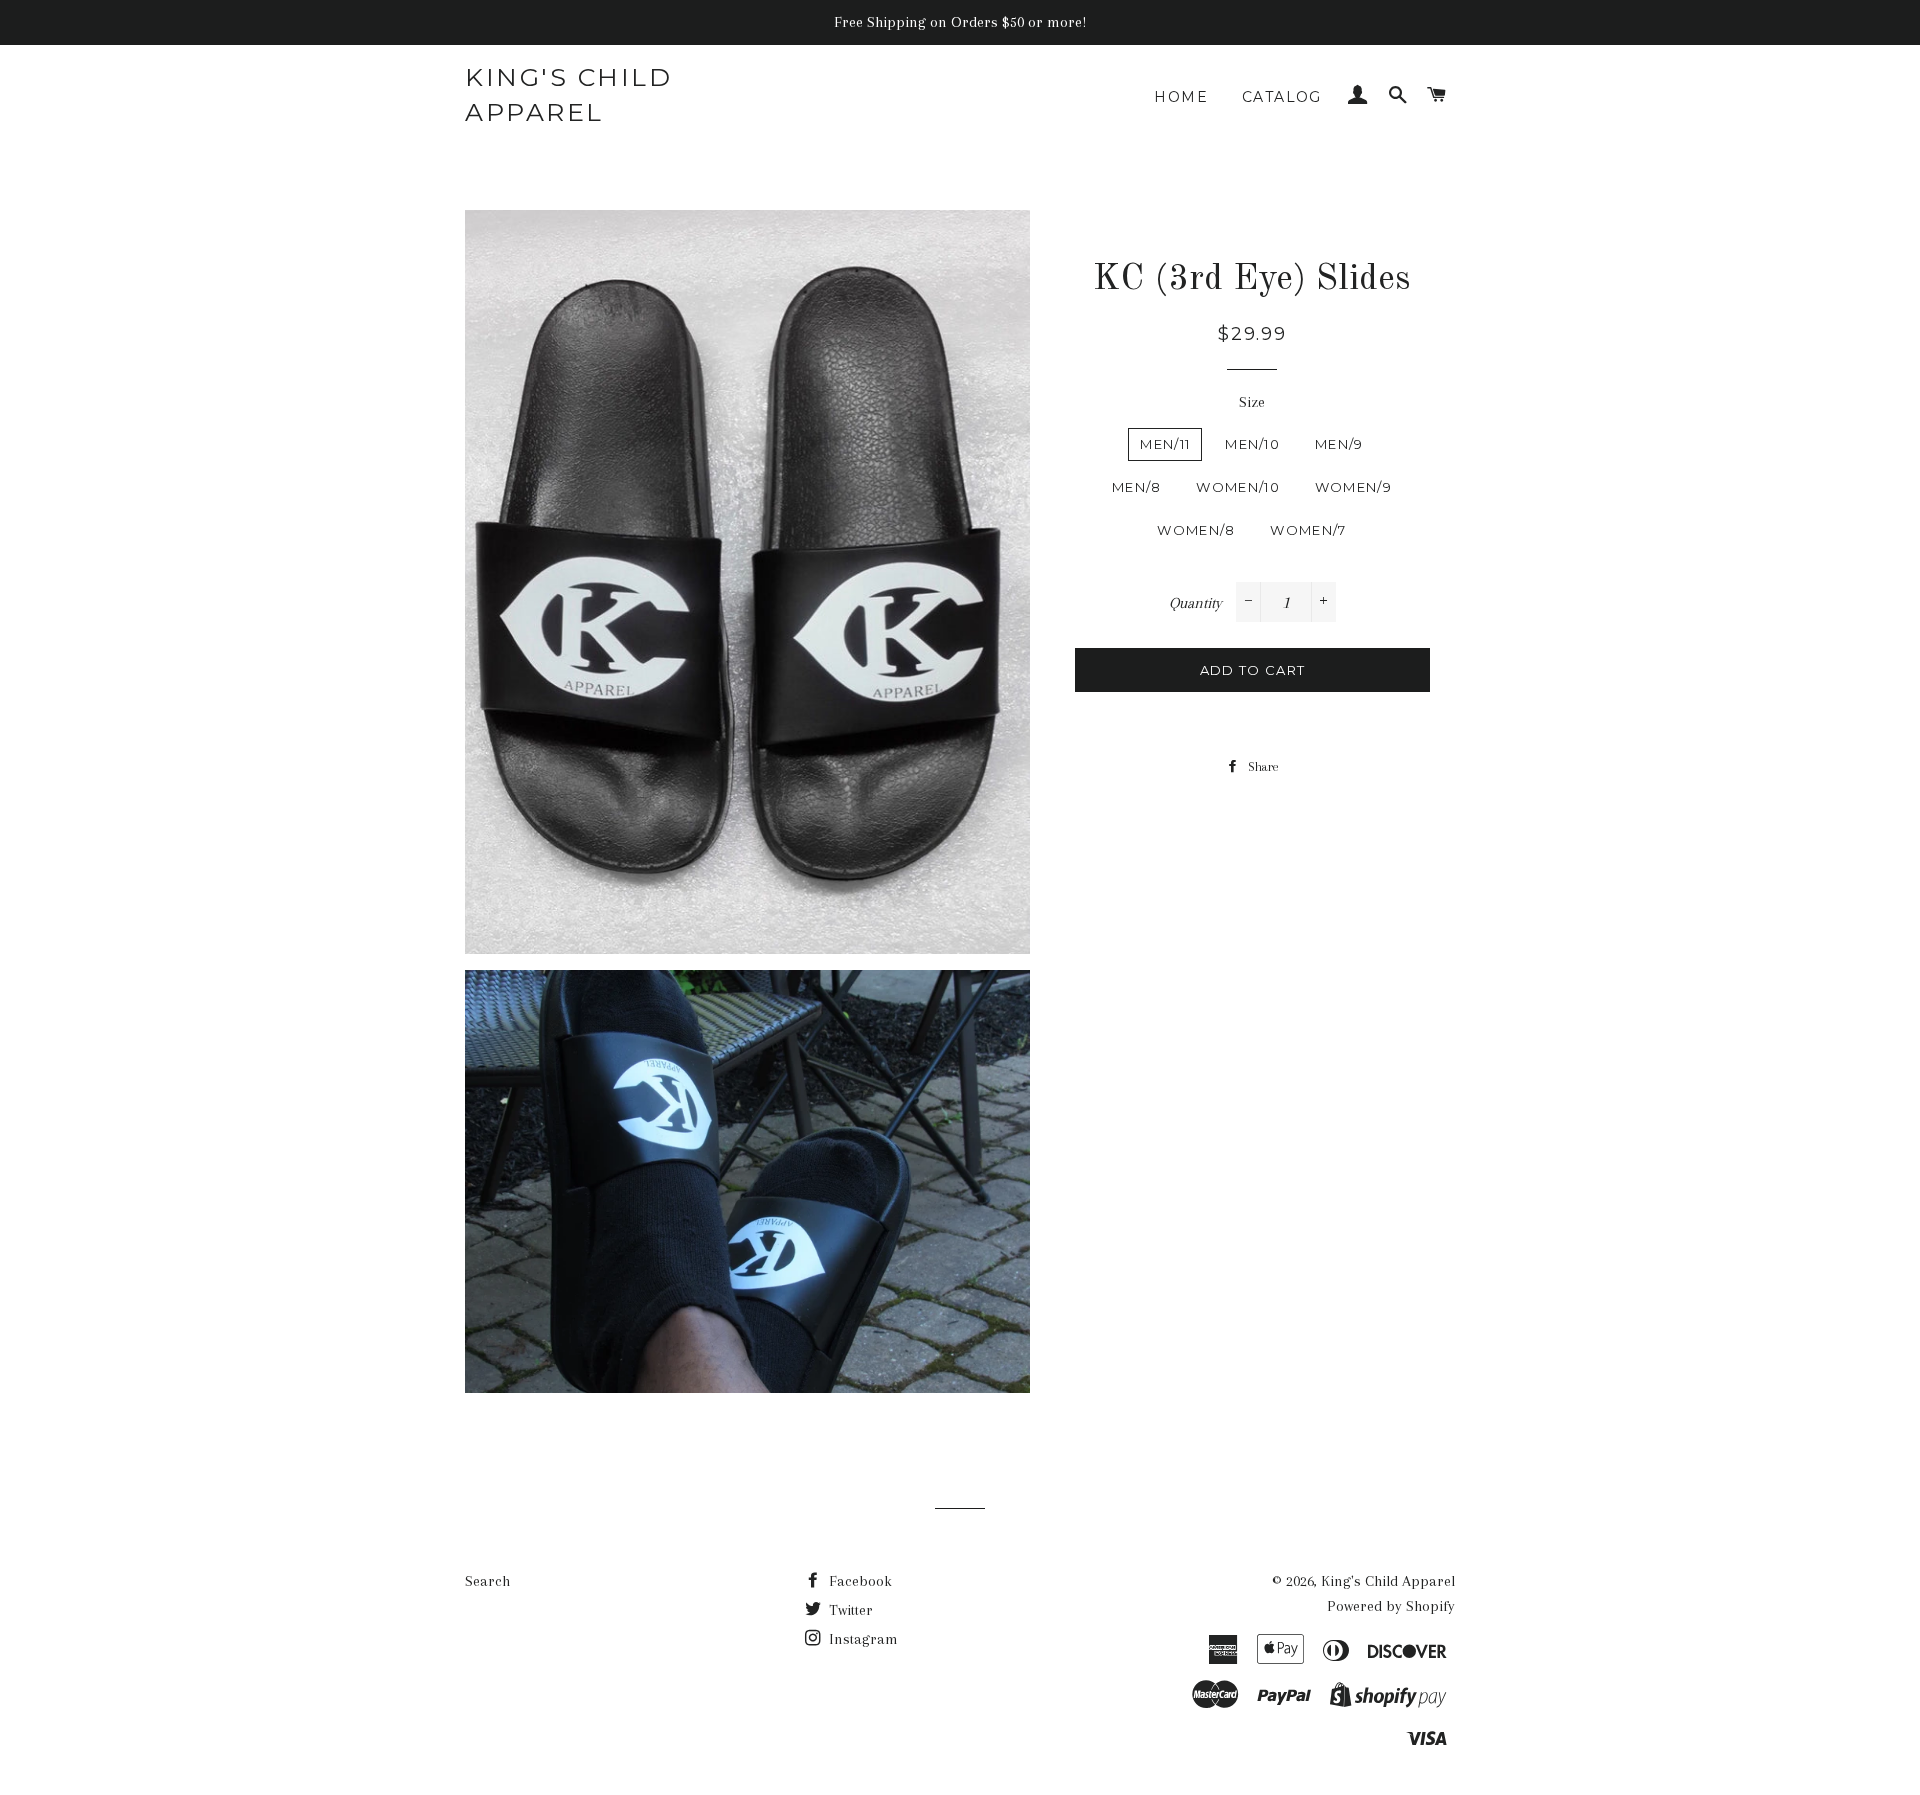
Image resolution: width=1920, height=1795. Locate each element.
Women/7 (1308, 530)
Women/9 (1353, 487)
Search (487, 1581)
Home (1181, 97)
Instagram (861, 1639)
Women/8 (1196, 530)
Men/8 (1137, 487)
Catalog (1282, 97)
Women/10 (1237, 487)
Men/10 (1252, 444)
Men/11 (1165, 444)
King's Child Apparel (568, 94)
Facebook (858, 1581)
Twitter (849, 1610)
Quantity (1195, 603)
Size (1252, 402)
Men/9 (1339, 444)
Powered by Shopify (1391, 1606)
